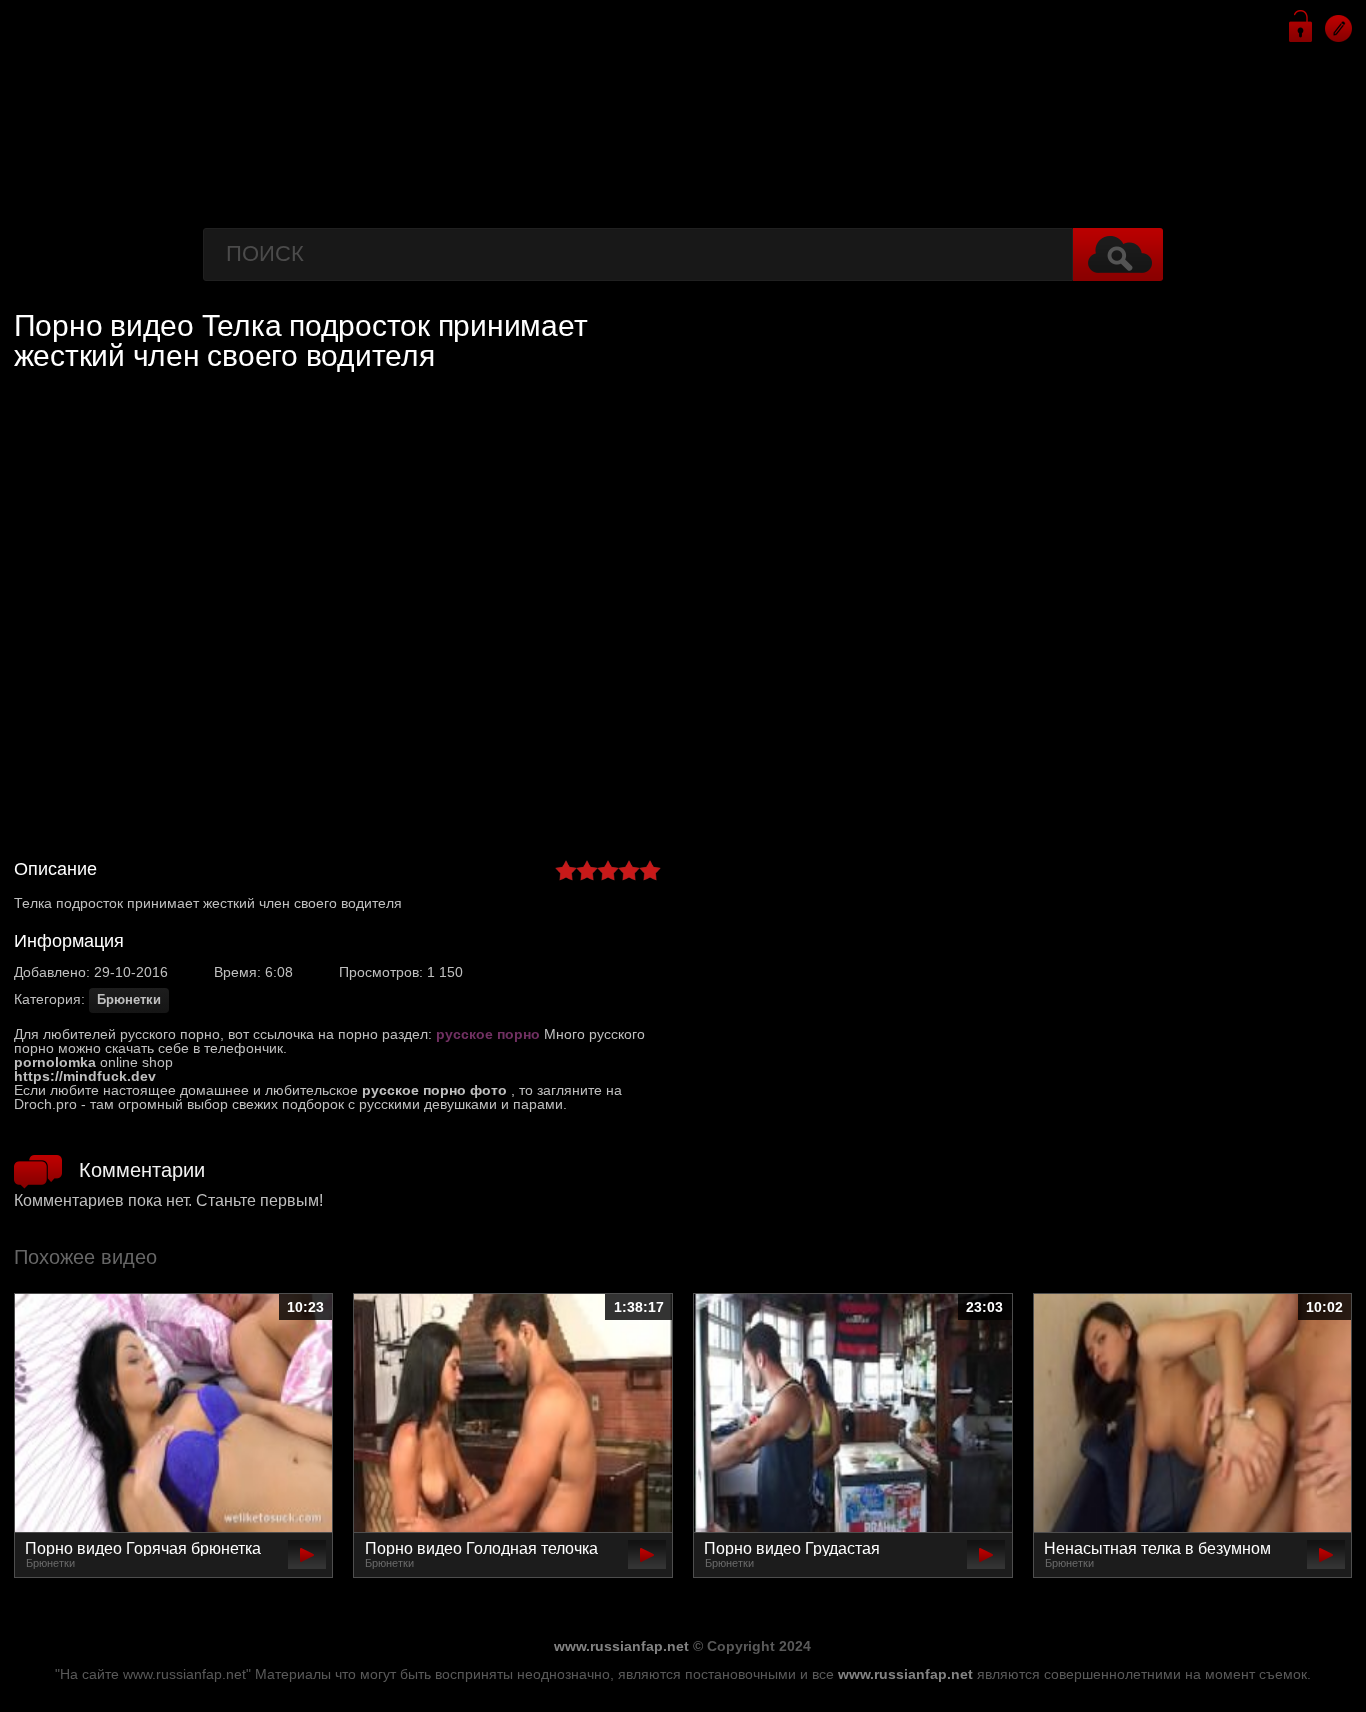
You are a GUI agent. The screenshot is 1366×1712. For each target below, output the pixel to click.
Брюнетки (129, 1000)
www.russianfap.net (621, 1646)
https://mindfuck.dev (85, 1076)
